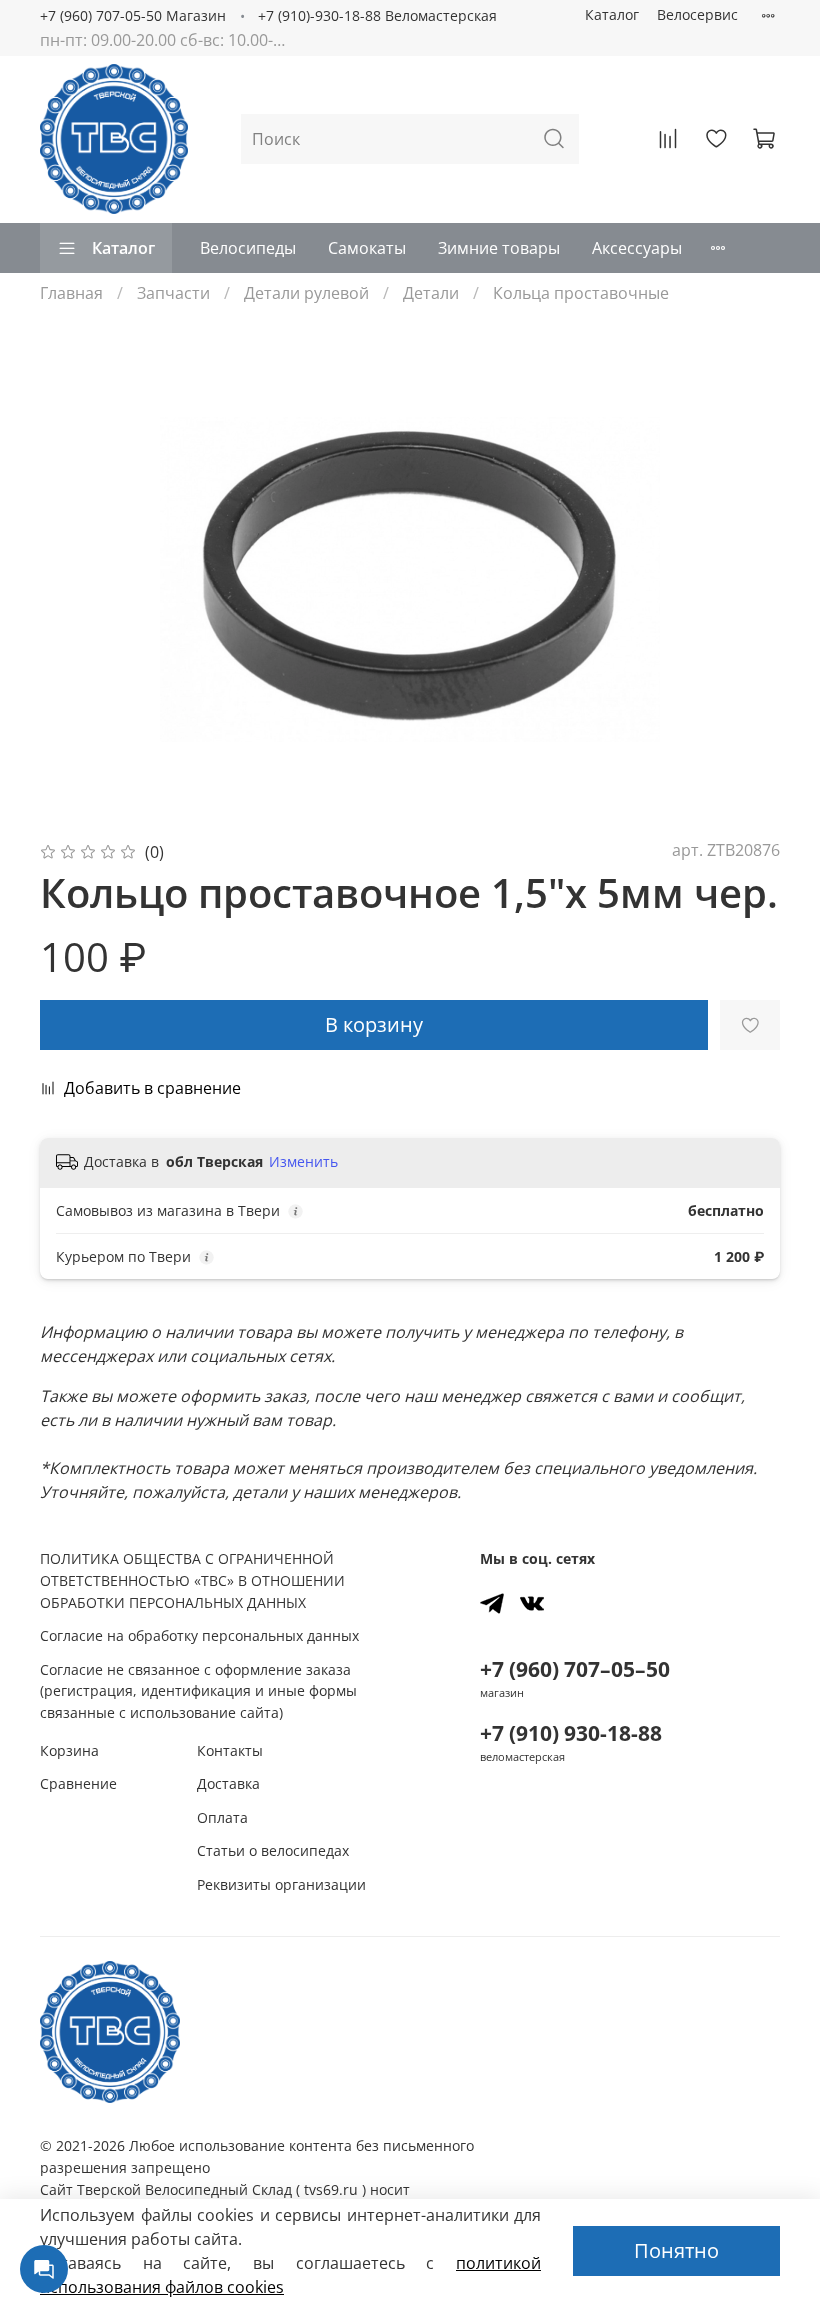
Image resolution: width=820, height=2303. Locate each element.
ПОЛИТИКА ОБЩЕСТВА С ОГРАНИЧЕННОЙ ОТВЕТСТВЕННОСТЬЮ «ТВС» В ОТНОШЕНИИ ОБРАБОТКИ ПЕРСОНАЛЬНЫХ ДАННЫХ (192, 1580)
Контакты (230, 1750)
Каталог (612, 14)
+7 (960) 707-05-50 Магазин (133, 15)
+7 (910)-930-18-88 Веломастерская (377, 15)
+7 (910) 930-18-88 (571, 1733)
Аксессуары (637, 248)
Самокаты (367, 248)
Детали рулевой (306, 293)
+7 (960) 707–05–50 (575, 1669)
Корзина (69, 1750)
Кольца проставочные (581, 293)
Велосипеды (248, 248)
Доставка (228, 1783)
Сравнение (78, 1783)
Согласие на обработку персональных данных (199, 1635)
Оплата (222, 1817)
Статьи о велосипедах (273, 1850)
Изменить (303, 1162)
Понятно (676, 2250)
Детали (431, 293)
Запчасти (173, 293)
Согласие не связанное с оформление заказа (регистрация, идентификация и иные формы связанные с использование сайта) (198, 1691)
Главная (71, 293)
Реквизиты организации (281, 1884)
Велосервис (697, 14)
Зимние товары (499, 248)
